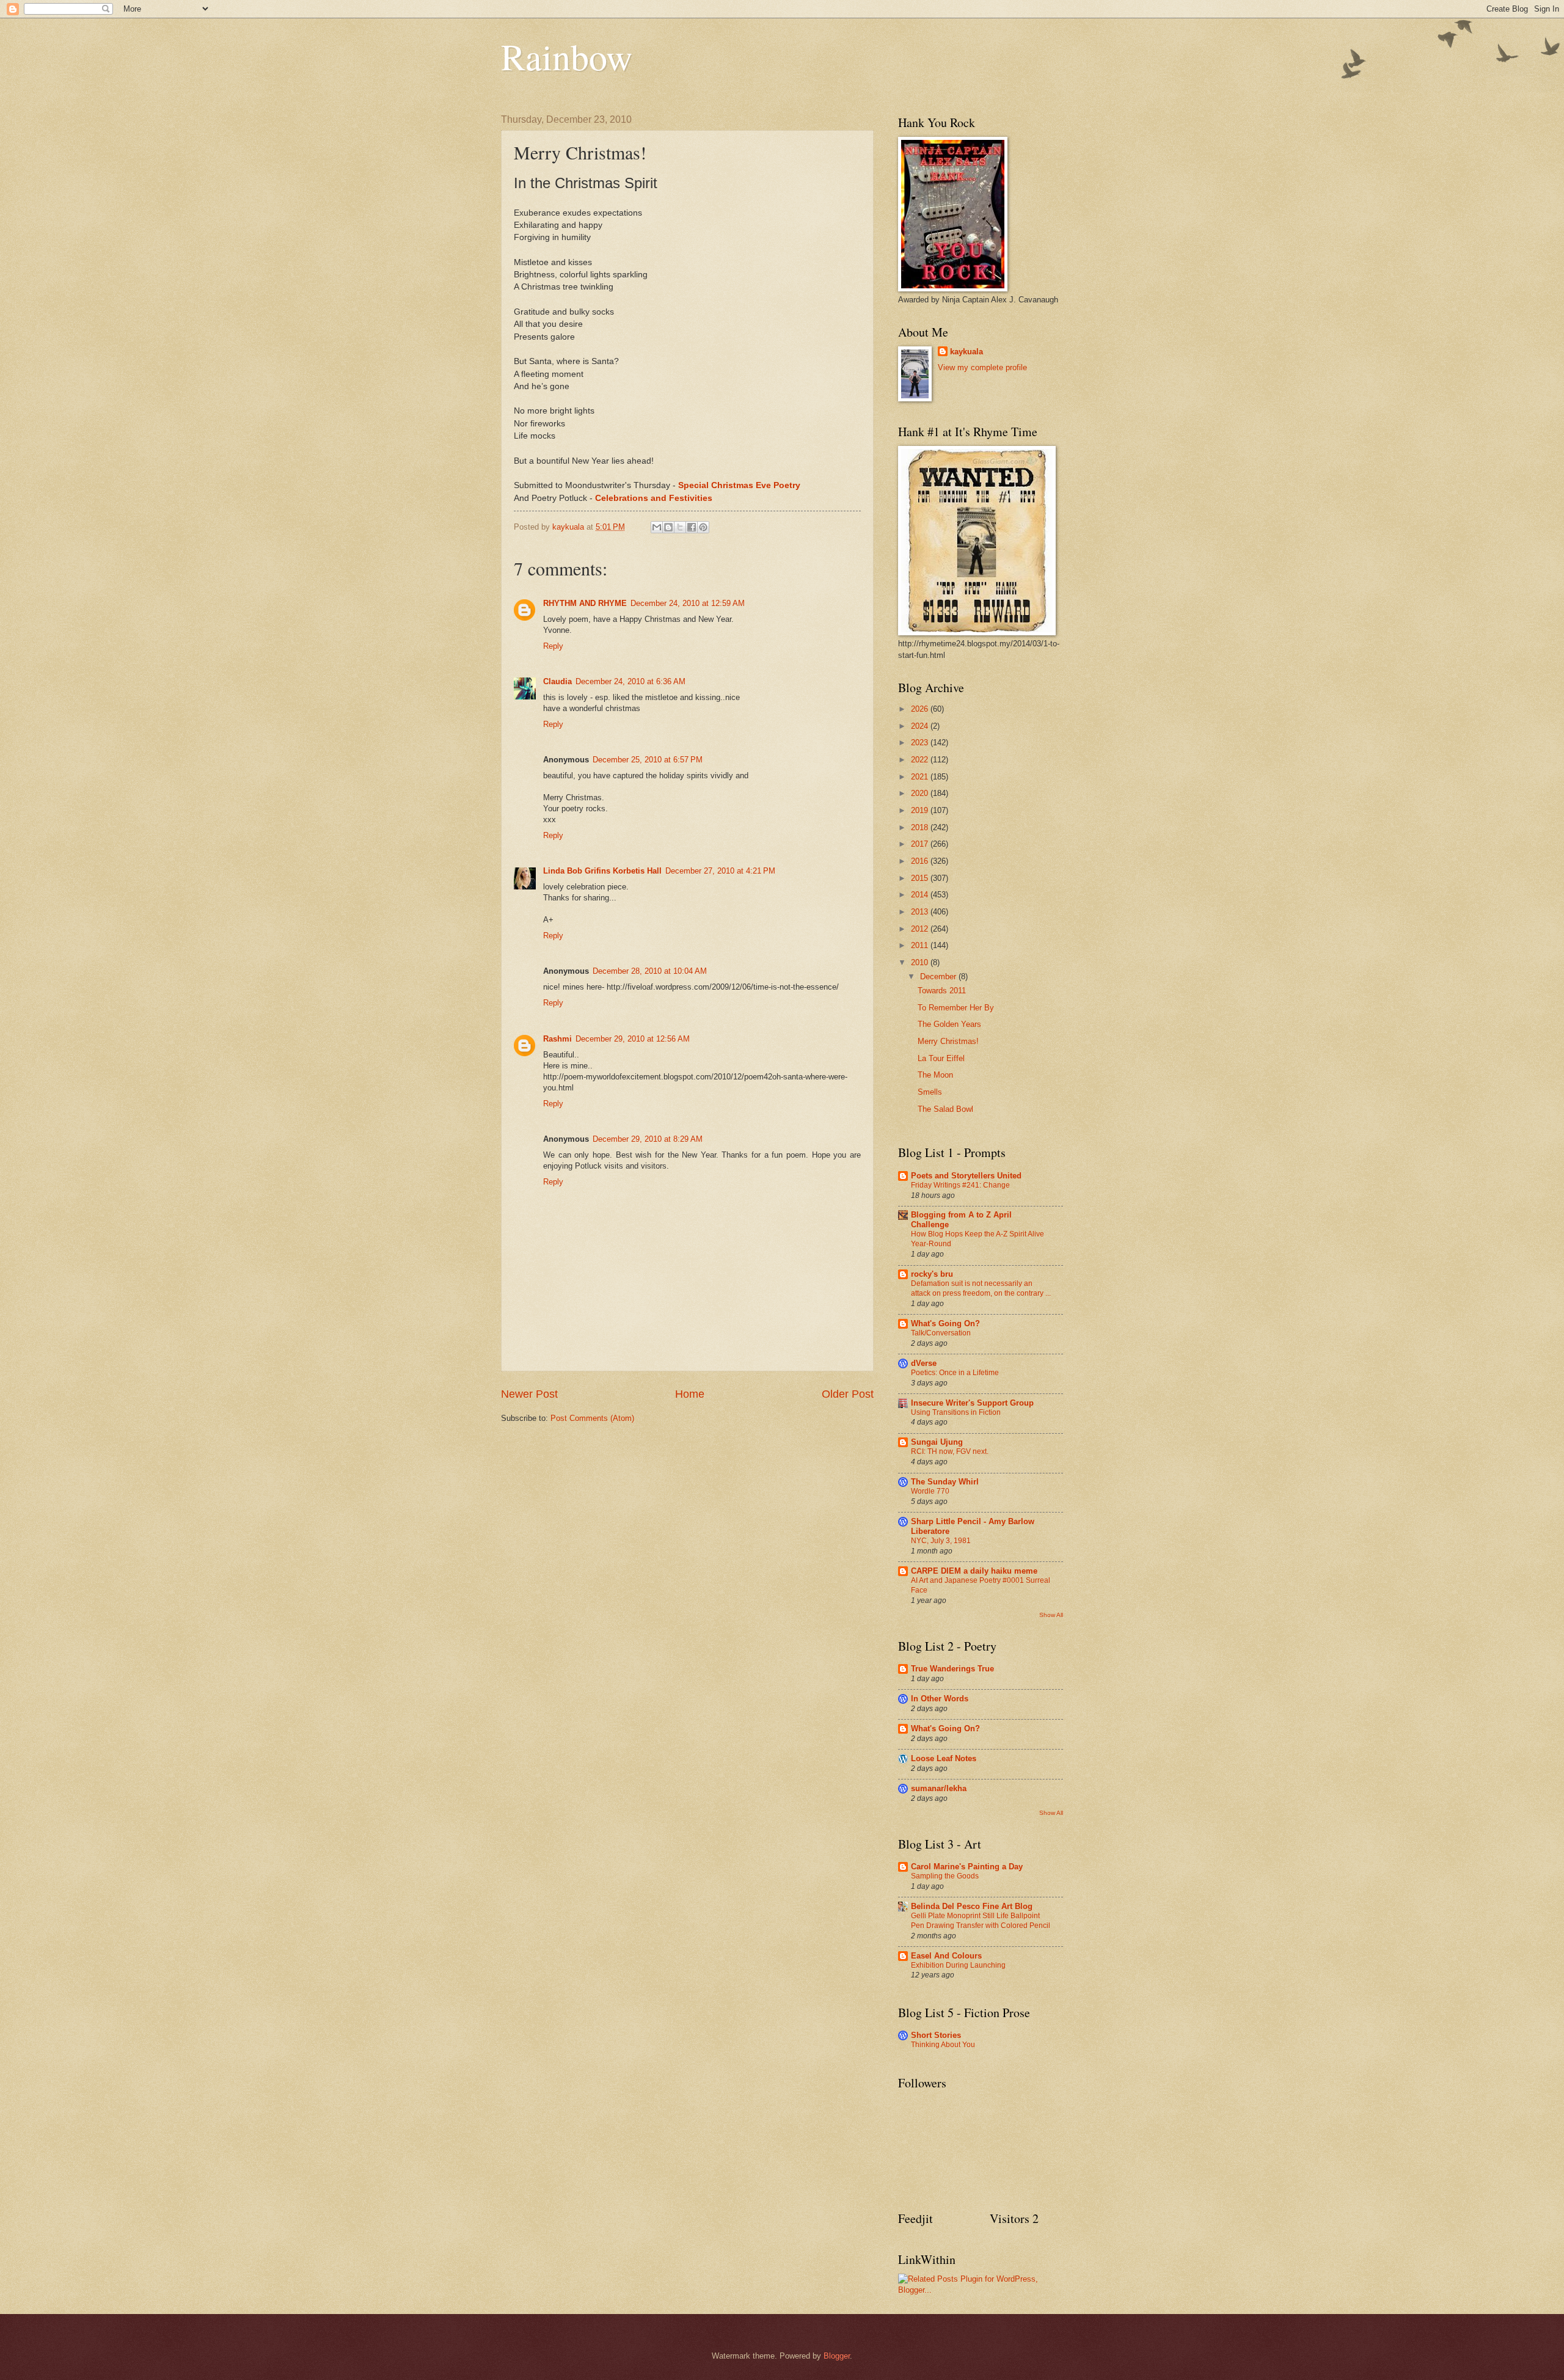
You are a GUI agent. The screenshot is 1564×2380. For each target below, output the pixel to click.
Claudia (557, 681)
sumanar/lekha (939, 1788)
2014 (921, 895)
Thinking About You (943, 2045)
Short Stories (936, 2035)
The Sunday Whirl (945, 1482)
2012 (921, 929)
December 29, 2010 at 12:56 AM (633, 1039)
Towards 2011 (942, 991)
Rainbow (567, 56)
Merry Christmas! (948, 1041)
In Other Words (940, 1699)
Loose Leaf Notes (944, 1758)
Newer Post (529, 1394)
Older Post (848, 1394)
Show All (1051, 1615)
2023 (921, 743)
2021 (921, 777)
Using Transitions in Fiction (956, 1412)
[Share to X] (680, 527)
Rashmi (557, 1039)
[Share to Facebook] (692, 527)
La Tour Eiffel (941, 1058)
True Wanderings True (952, 1669)
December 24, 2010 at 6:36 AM (630, 681)
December (939, 976)
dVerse (924, 1363)
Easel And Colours (946, 1956)
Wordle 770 (930, 1491)
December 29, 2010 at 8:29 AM (648, 1139)
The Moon (935, 1075)
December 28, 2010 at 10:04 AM (650, 971)
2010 (921, 962)
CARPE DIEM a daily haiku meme (974, 1571)
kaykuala (967, 352)
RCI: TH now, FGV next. (950, 1451)
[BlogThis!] (668, 527)
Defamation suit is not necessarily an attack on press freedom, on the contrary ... (981, 1288)
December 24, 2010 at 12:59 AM (688, 603)
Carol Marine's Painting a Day (967, 1867)
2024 (921, 726)
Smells (930, 1092)
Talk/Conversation (941, 1333)
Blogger (837, 2356)
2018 (921, 827)
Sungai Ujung (937, 1442)
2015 (921, 878)
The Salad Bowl (945, 1109)
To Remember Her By (956, 1008)
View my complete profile (982, 367)
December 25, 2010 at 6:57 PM (648, 760)
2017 (921, 844)
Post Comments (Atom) (592, 1418)
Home (690, 1394)
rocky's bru (932, 1274)
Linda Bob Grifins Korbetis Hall (602, 871)
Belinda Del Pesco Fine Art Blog (972, 1906)
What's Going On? (945, 1323)
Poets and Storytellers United (966, 1176)
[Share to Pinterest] (703, 527)
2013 (921, 912)
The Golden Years (949, 1024)
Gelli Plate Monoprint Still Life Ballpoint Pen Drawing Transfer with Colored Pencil (981, 1921)
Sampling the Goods (945, 1876)
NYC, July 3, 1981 (941, 1541)
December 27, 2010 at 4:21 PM (720, 871)
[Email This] (657, 527)
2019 (921, 810)
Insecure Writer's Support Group (972, 1403)
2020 (921, 793)
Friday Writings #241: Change (960, 1185)
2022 (921, 760)
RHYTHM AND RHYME (585, 603)
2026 (921, 709)
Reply (553, 646)
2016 (921, 861)
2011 (921, 945)
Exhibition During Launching (958, 1965)
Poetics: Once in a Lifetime (955, 1373)
